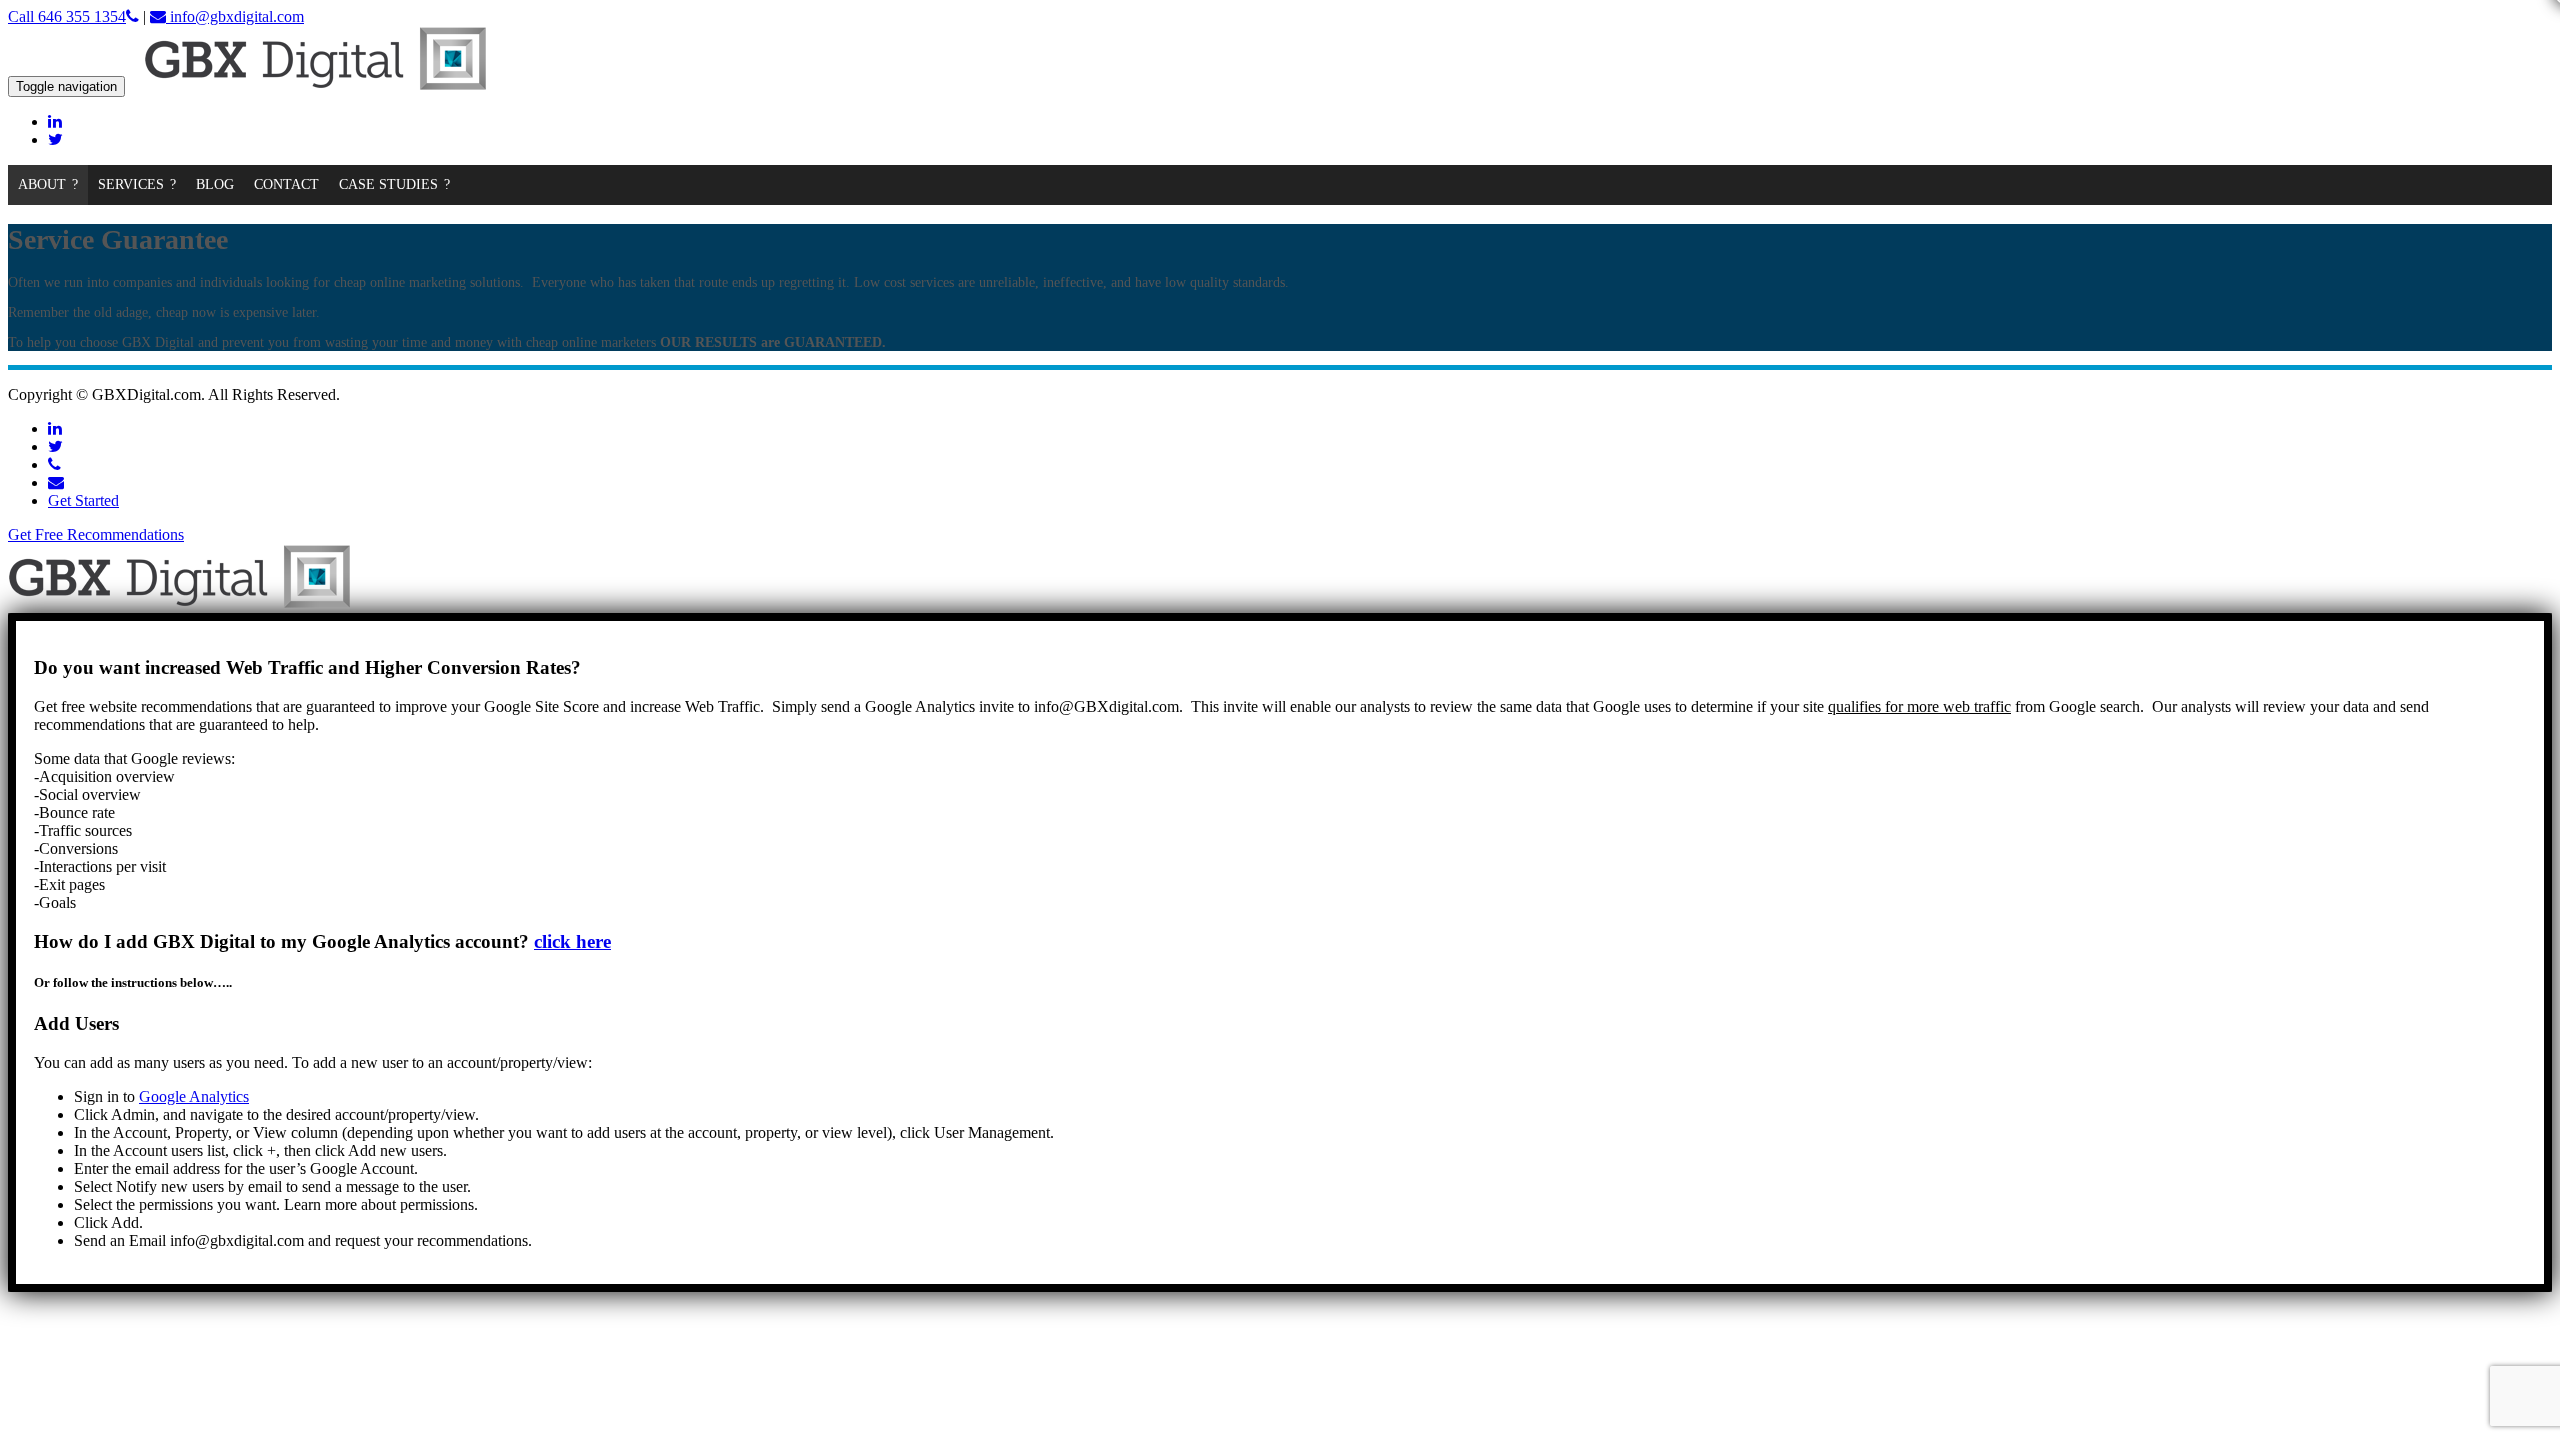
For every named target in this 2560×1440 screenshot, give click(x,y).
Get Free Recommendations (96, 534)
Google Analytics (194, 1096)
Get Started (83, 500)
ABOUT (42, 184)
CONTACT (286, 184)
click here (572, 941)
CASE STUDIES (388, 184)
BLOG (215, 184)
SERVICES (131, 184)
